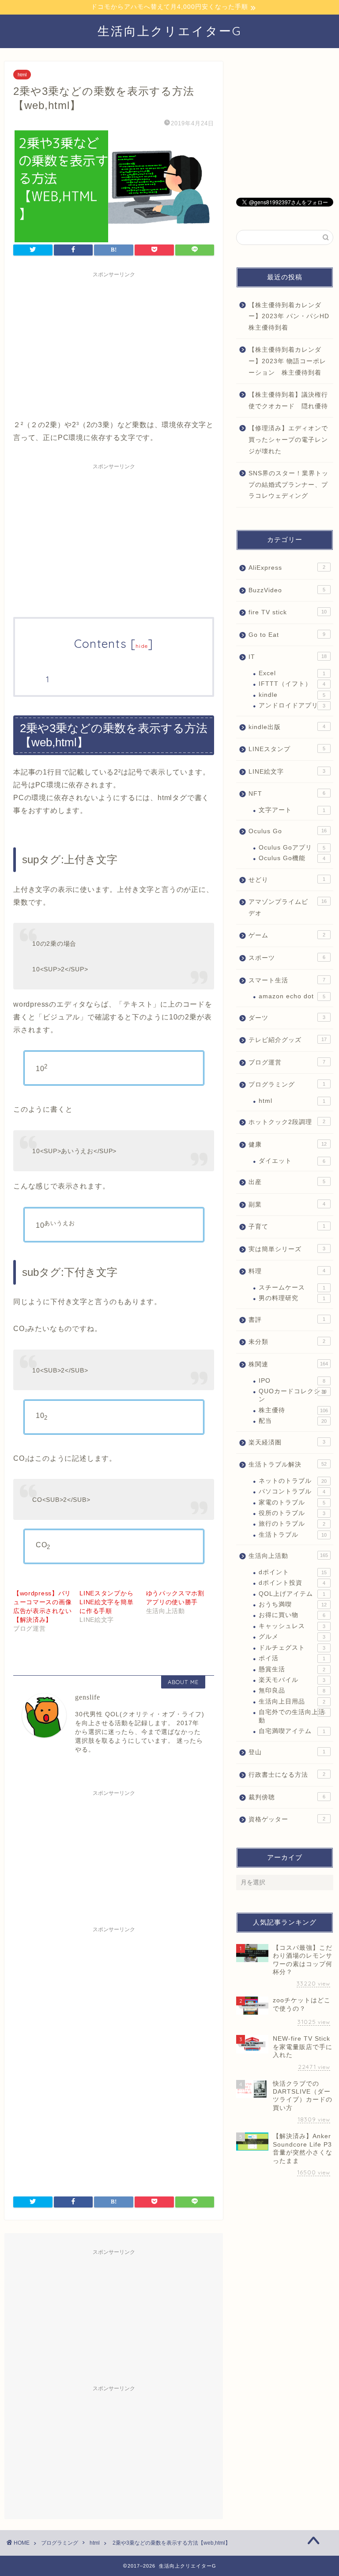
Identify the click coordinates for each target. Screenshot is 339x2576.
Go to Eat (287, 635)
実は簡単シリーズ (287, 1249)
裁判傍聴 (287, 1797)
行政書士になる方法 (287, 1775)
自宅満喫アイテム (292, 1731)
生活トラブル (292, 1535)
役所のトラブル (292, 1513)
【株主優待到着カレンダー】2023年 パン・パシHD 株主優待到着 (290, 316)
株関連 (288, 1364)
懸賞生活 (292, 1669)
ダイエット (292, 1161)
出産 (287, 1182)
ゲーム (287, 935)
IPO (292, 1381)
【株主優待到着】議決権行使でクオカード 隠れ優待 (288, 401)
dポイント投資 (292, 1583)
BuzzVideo (287, 590)
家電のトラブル (292, 1502)
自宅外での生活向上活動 (292, 1716)
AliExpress (287, 568)
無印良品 (292, 1690)
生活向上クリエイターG (170, 31)
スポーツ (287, 958)
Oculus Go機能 (292, 858)
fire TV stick (287, 612)
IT (287, 657)
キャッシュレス (292, 1626)
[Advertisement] (114, 344)
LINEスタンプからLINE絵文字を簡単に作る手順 (106, 1602)
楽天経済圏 (287, 1442)
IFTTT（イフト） (292, 684)
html (22, 75)
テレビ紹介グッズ (287, 1040)
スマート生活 (287, 980)
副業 (287, 1205)
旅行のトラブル (292, 1524)
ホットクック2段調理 (287, 1122)
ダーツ (287, 1018)
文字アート (292, 810)
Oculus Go (287, 831)
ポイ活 (292, 1658)
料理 (287, 1271)
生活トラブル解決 (287, 1465)
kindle (292, 695)
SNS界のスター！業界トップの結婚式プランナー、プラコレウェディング (288, 485)
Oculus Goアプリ (292, 848)
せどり (287, 880)
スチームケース (292, 1288)
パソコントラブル (292, 1491)
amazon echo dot (292, 996)
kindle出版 (287, 727)
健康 (287, 1145)
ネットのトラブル (292, 1481)
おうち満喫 (292, 1604)
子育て (287, 1227)
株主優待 (293, 1410)
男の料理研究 (292, 1298)
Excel (292, 673)
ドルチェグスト (292, 1648)
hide (142, 646)
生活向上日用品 (292, 1702)
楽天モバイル (292, 1680)
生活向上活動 (288, 1556)
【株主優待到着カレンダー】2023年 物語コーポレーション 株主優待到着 (287, 361)
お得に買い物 (292, 1615)
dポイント (292, 1572)
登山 (287, 1752)
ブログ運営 (287, 1062)
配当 (292, 1421)
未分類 (287, 1342)
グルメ (292, 1637)
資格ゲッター (287, 1819)
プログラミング (287, 1085)
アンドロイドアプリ (292, 705)
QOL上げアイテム (292, 1594)
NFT (287, 794)
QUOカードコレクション (293, 1395)
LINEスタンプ (287, 749)
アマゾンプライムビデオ (287, 908)
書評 (287, 1320)
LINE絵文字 (287, 772)
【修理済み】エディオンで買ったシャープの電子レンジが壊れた (288, 440)
